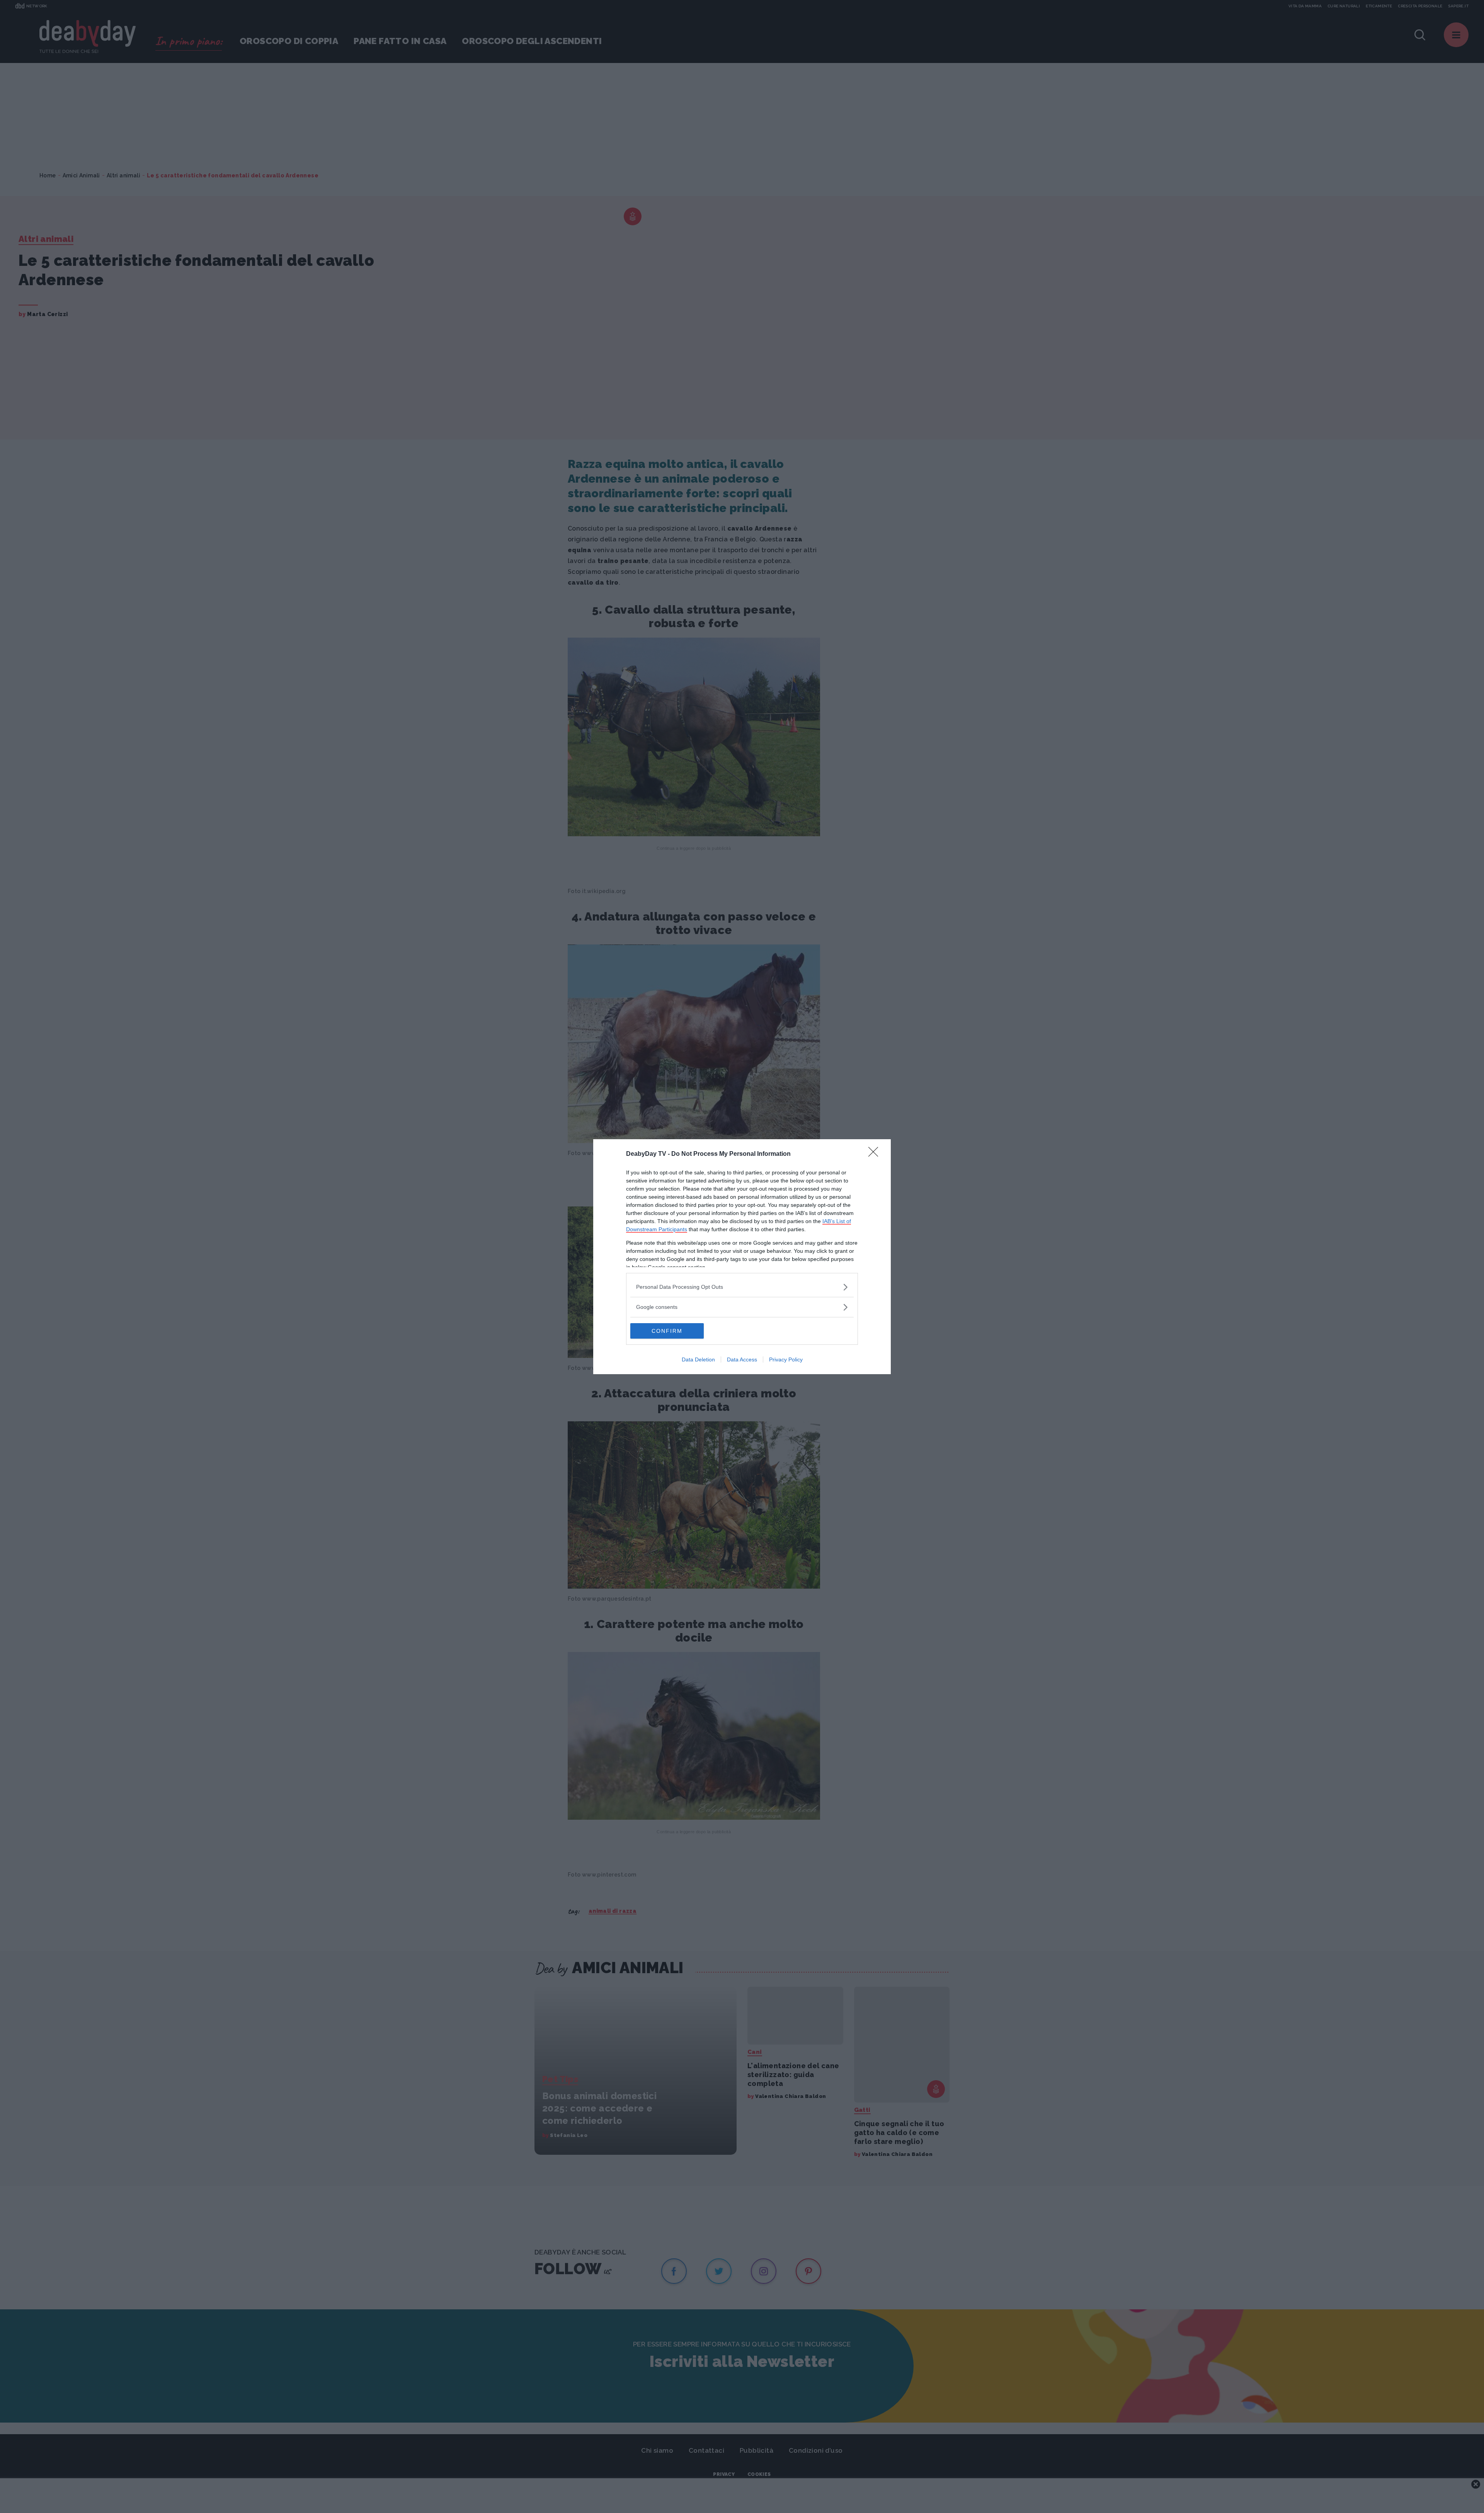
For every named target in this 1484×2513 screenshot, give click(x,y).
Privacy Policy (786, 1359)
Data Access (742, 1359)
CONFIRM (667, 1331)
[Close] (876, 1154)
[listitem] (742, 1287)
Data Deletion (698, 1359)
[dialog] (742, 1257)
